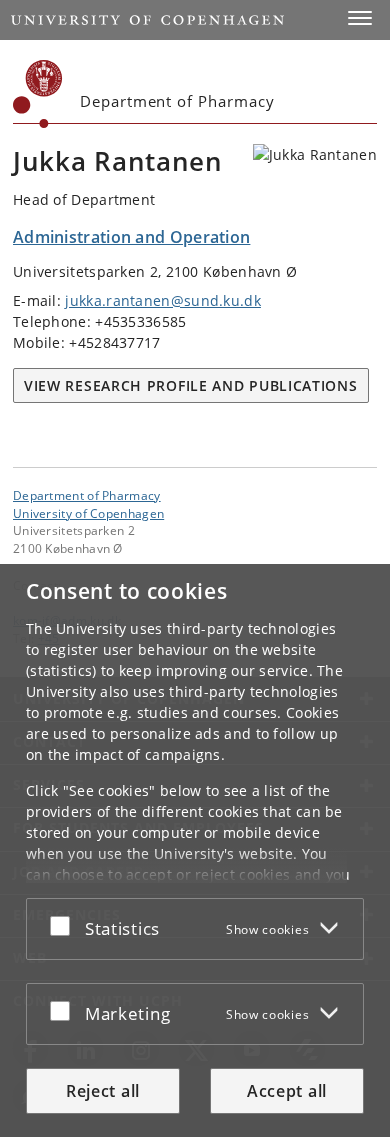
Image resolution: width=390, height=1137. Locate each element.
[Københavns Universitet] (38, 94)
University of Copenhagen (88, 513)
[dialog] (195, 850)
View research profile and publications (191, 385)
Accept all (287, 1091)
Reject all (103, 1091)
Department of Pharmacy (87, 495)
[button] (360, 18)
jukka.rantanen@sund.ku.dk (163, 300)
